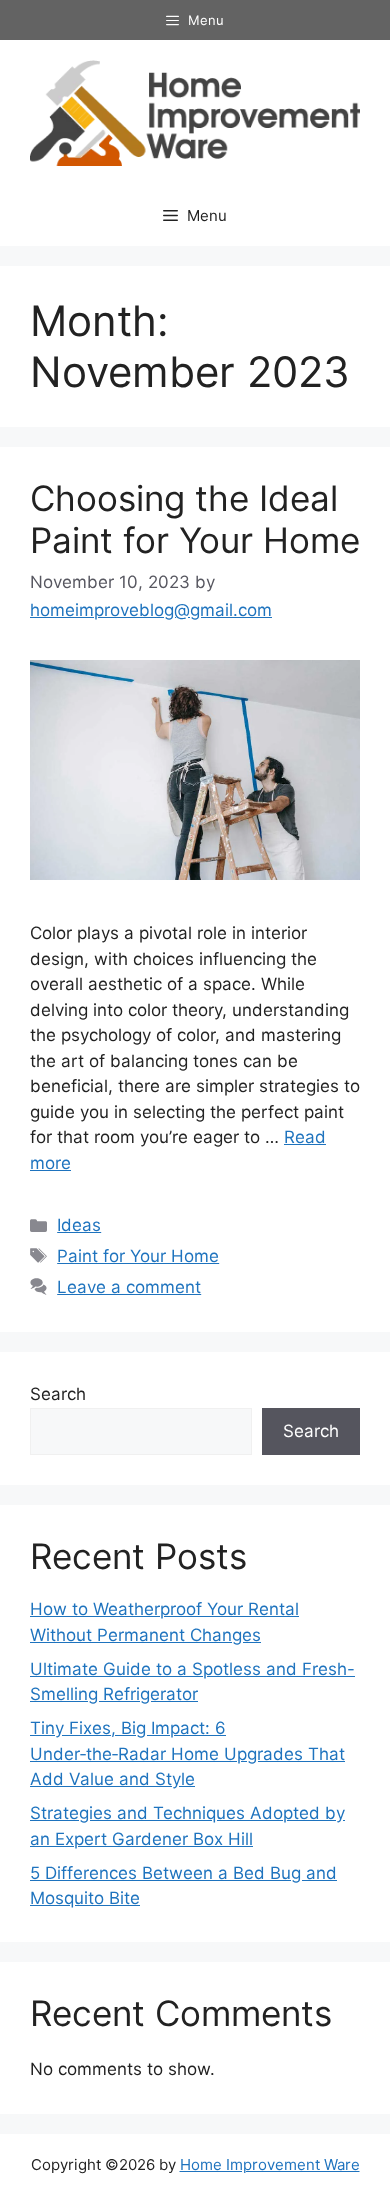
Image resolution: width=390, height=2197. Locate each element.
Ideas (79, 1225)
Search (58, 1394)
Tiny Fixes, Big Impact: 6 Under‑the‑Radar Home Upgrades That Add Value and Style (187, 1753)
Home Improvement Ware (270, 2164)
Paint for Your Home (138, 1256)
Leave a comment (129, 1287)
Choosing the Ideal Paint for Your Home (195, 519)
